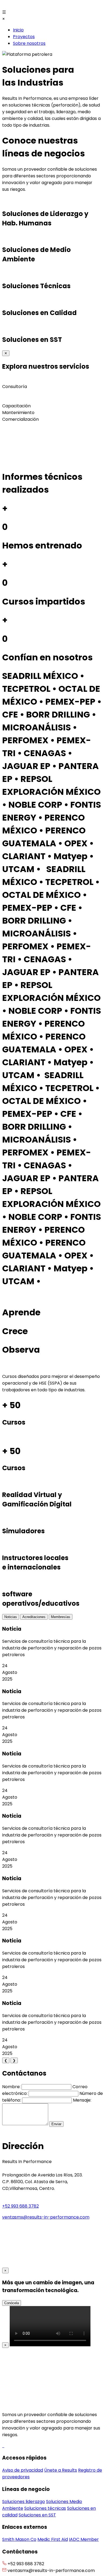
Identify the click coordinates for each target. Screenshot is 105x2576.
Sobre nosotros (29, 43)
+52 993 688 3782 (20, 2206)
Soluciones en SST (37, 2515)
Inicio (18, 30)
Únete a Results (61, 2470)
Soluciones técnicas (45, 2508)
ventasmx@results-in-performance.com (46, 2217)
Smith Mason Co (19, 2539)
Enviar (56, 2124)
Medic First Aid (53, 2539)
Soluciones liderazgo (24, 2502)
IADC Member (84, 2539)
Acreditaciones (34, 1617)
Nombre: (11, 2087)
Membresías (61, 1617)
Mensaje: (82, 2100)
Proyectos (24, 37)
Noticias (11, 1617)
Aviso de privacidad (23, 2470)
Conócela (12, 2303)
